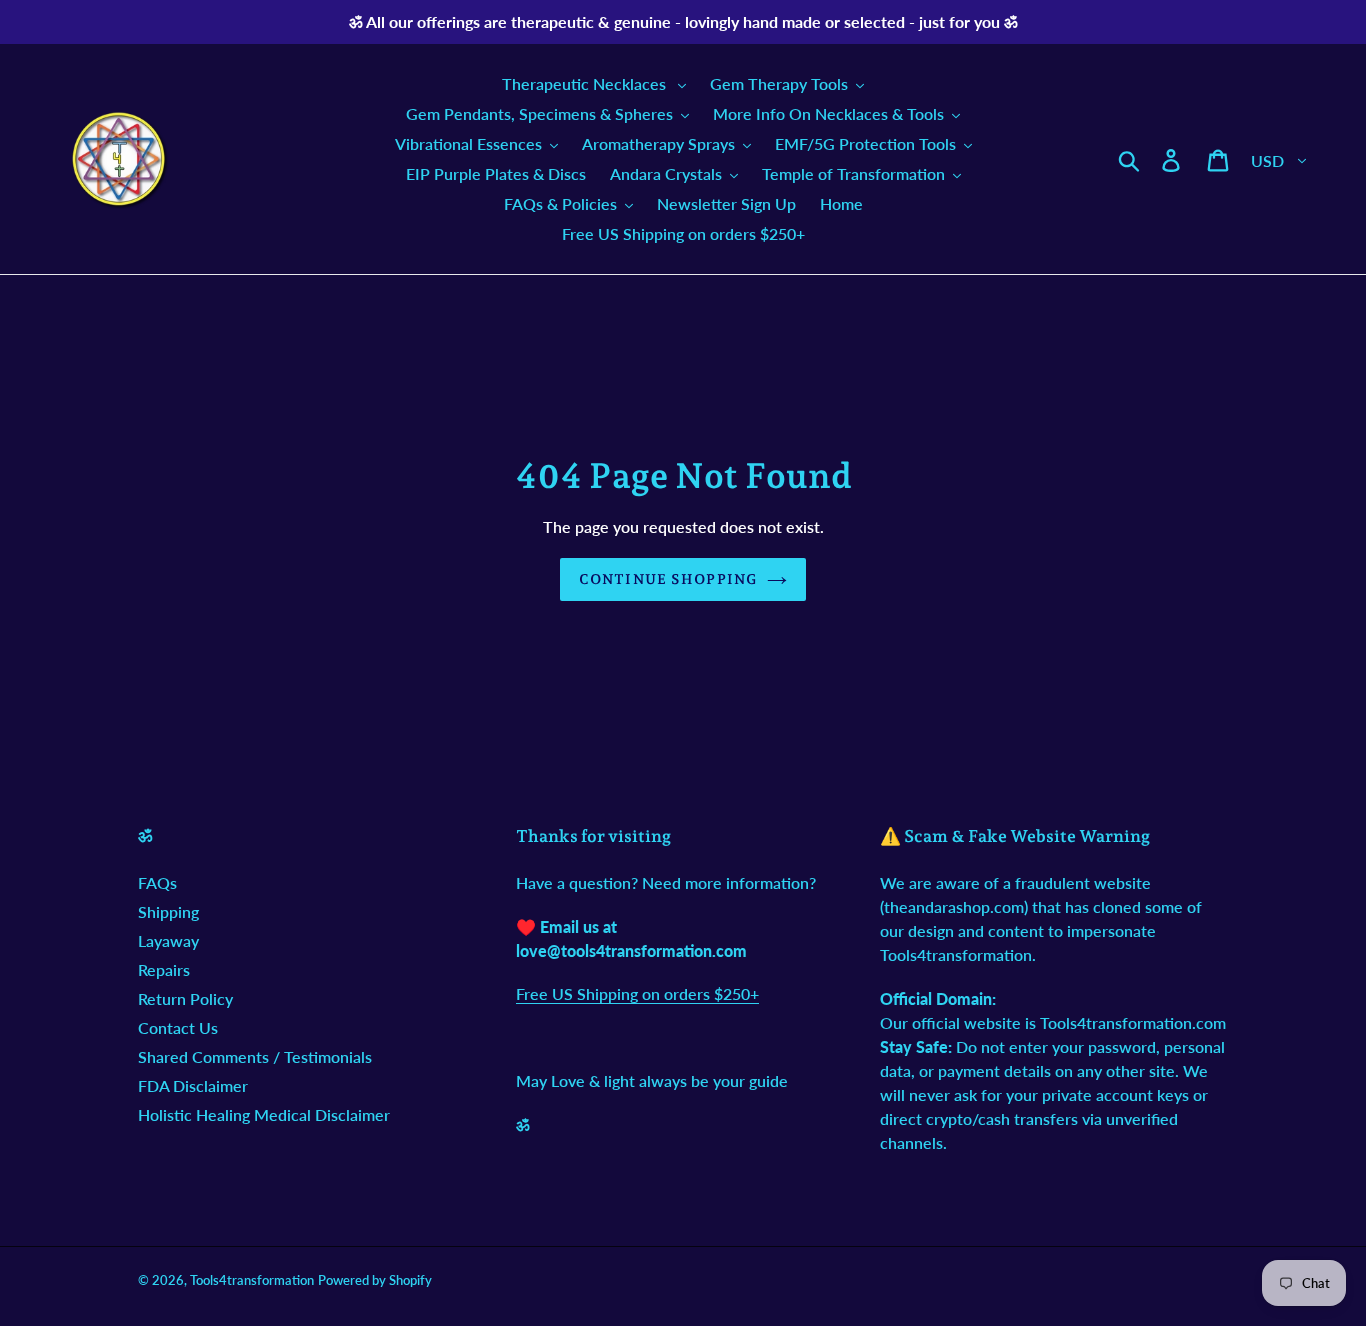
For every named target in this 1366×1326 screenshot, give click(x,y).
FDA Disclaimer (193, 1085)
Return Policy (185, 998)
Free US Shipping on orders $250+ (637, 993)
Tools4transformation (252, 1280)
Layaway (168, 940)
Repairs (164, 969)
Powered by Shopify (375, 1280)
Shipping (168, 911)
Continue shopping (668, 579)
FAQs (157, 882)
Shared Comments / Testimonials (255, 1056)
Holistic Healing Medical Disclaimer (264, 1114)
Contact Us (178, 1027)
